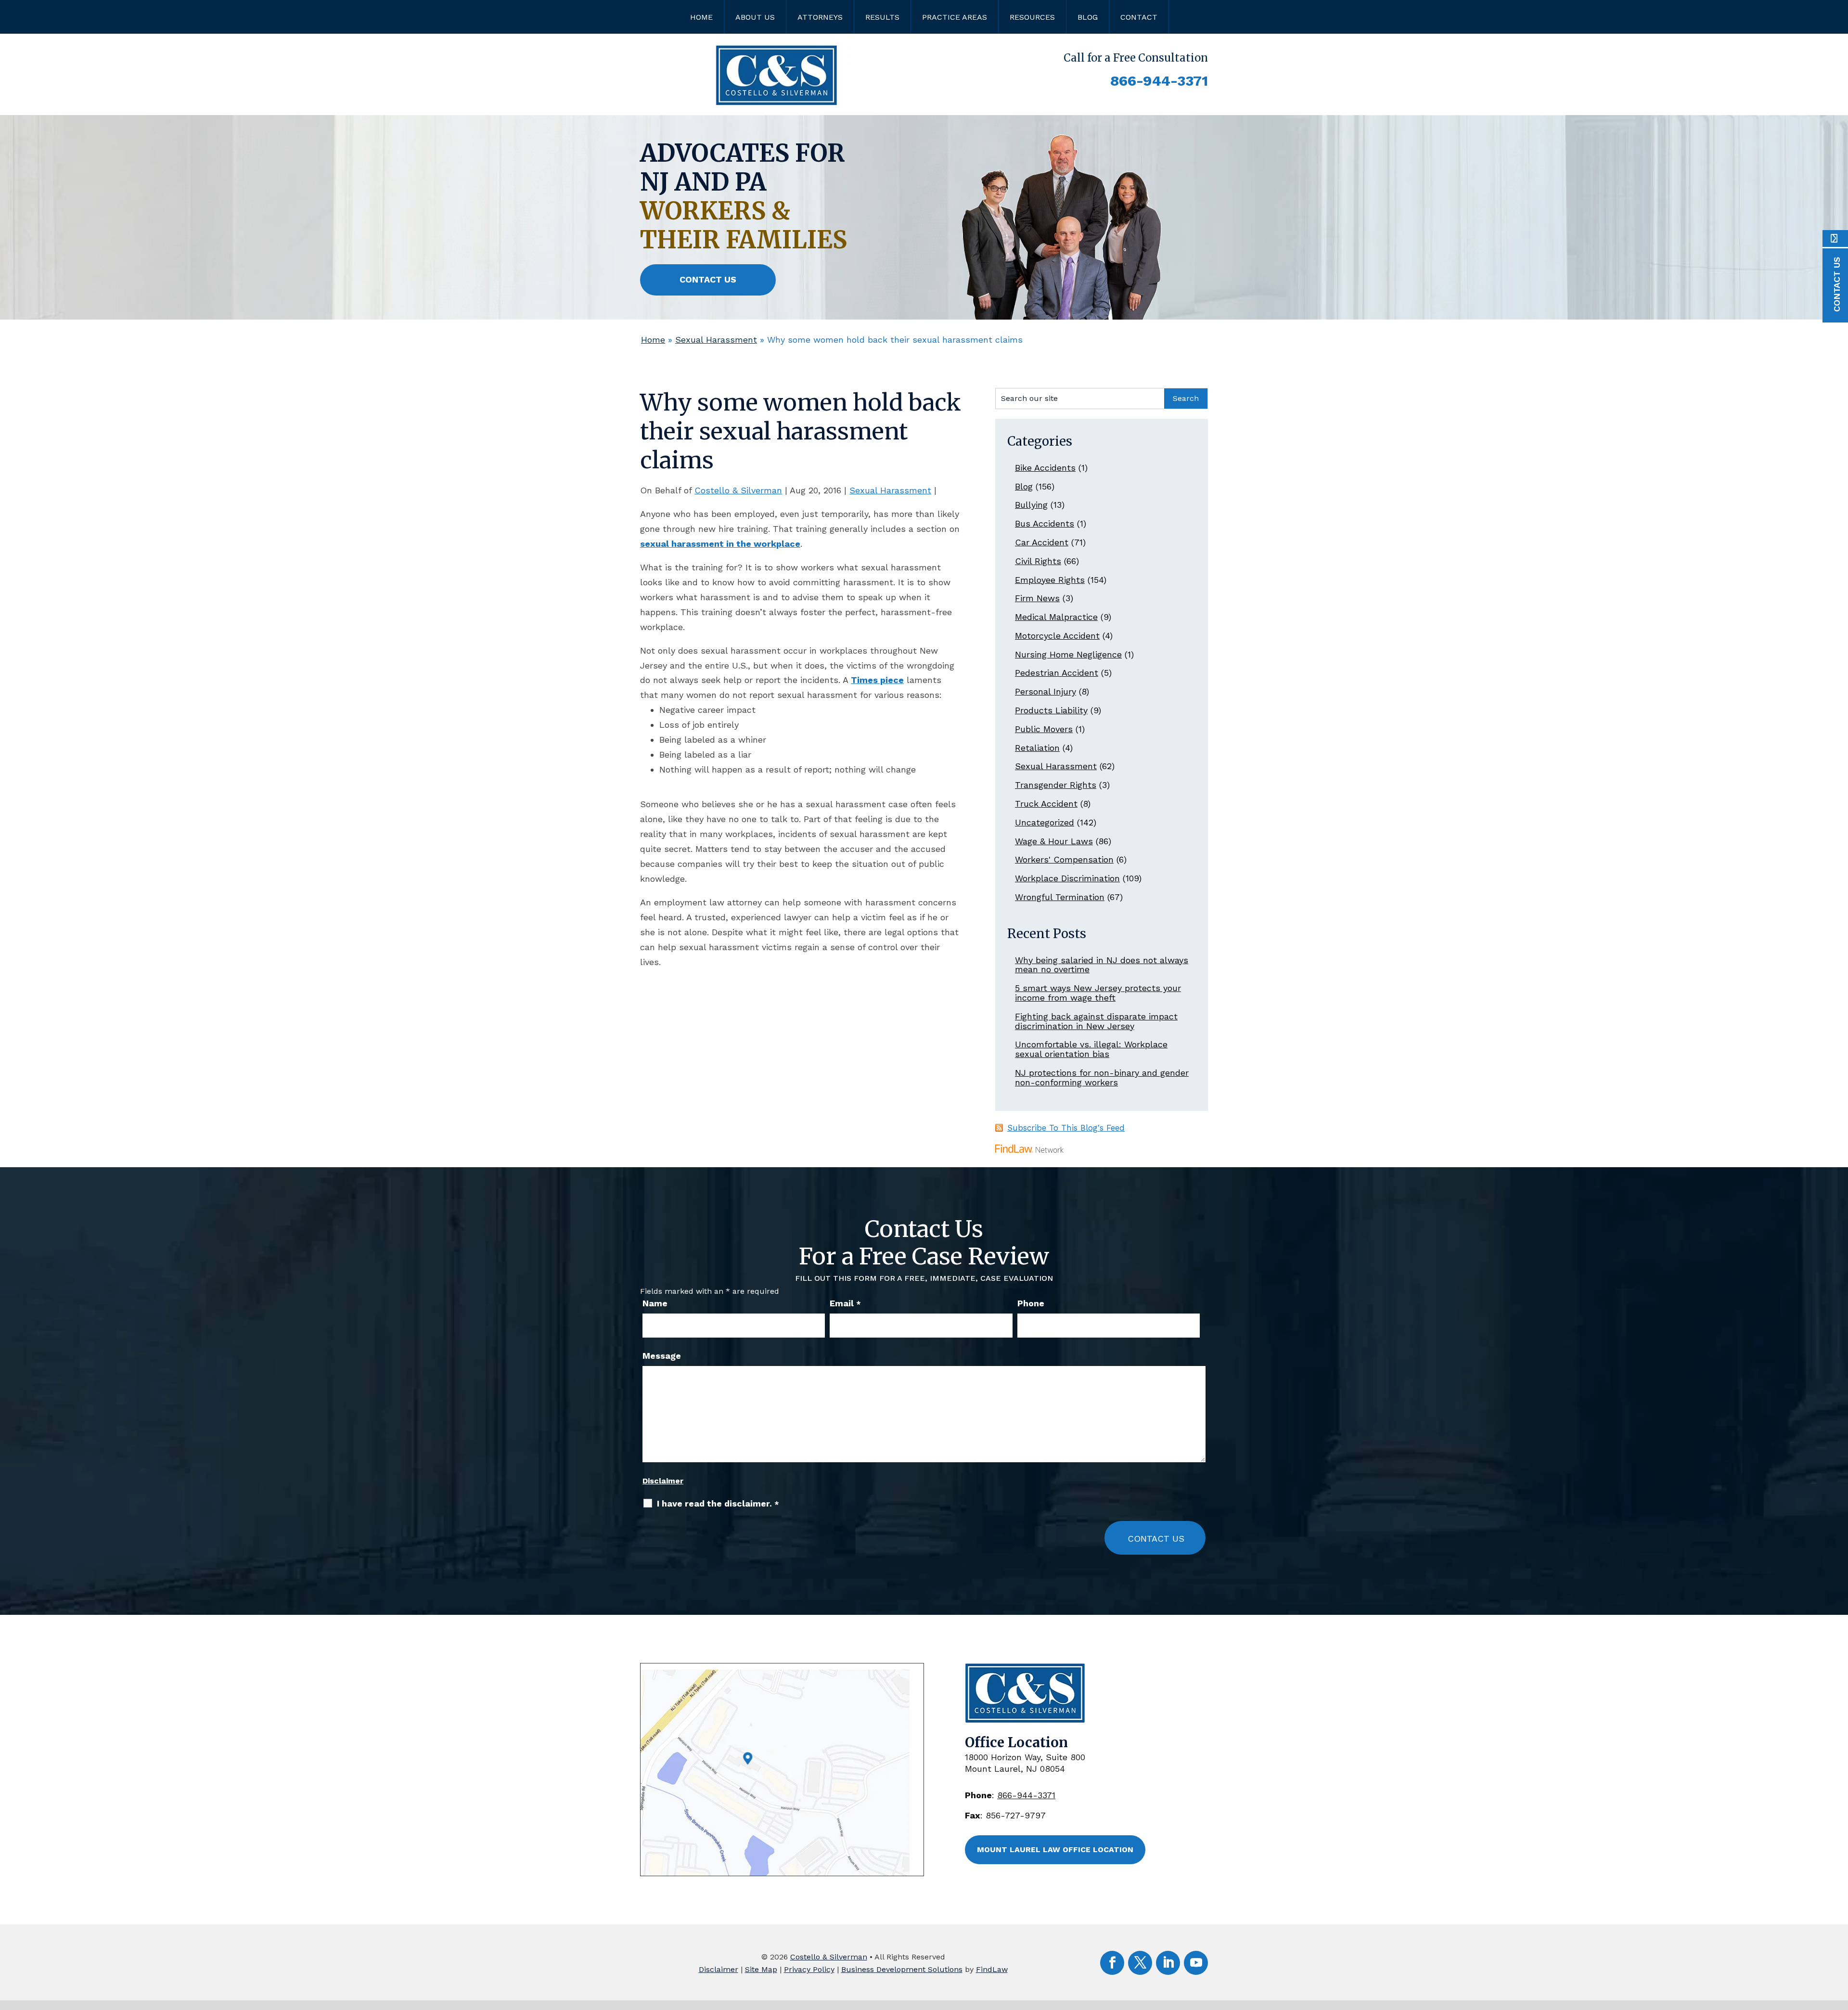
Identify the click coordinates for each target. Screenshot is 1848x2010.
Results (882, 17)
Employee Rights (1050, 580)
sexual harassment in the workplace (720, 544)
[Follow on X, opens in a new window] (1140, 1963)
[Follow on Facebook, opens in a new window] (1112, 1963)
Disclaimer (663, 1481)
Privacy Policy (809, 1969)
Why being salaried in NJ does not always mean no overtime (1102, 965)
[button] (1838, 1940)
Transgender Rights (1056, 785)
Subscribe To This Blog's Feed (1066, 1128)
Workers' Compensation (1064, 859)
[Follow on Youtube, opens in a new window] (1196, 1963)
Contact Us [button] (708, 279)
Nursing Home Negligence (1068, 654)
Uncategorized (1045, 822)
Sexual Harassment (890, 490)
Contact (1139, 17)
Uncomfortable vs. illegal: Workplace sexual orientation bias (1091, 1049)
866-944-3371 (1159, 81)
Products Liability (1051, 710)
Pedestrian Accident (1057, 673)
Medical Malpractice (1056, 617)
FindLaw (992, 1969)
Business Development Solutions (902, 1969)
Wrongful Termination (1060, 897)
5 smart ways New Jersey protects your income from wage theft (1098, 993)
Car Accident (1042, 542)
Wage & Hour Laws (1054, 841)
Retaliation (1037, 748)
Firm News (1037, 598)
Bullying (1031, 505)
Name (655, 1303)
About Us (755, 17)
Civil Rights (1038, 561)
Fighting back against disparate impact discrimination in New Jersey (1096, 1021)
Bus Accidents (1045, 523)
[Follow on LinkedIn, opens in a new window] (1168, 1963)
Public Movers (1044, 729)
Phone (1031, 1303)
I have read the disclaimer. (718, 1504)
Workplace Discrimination (1067, 878)
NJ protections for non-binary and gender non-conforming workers (1102, 1077)
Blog (1088, 17)
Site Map (761, 1969)
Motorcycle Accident (1057, 636)
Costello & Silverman (738, 490)
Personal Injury (1046, 691)
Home (701, 17)
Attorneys (820, 17)
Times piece (877, 680)
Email (845, 1303)
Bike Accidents (1045, 468)
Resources (1032, 17)
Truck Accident (1046, 804)
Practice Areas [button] (955, 17)
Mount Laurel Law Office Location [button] (1055, 1849)
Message (662, 1356)
